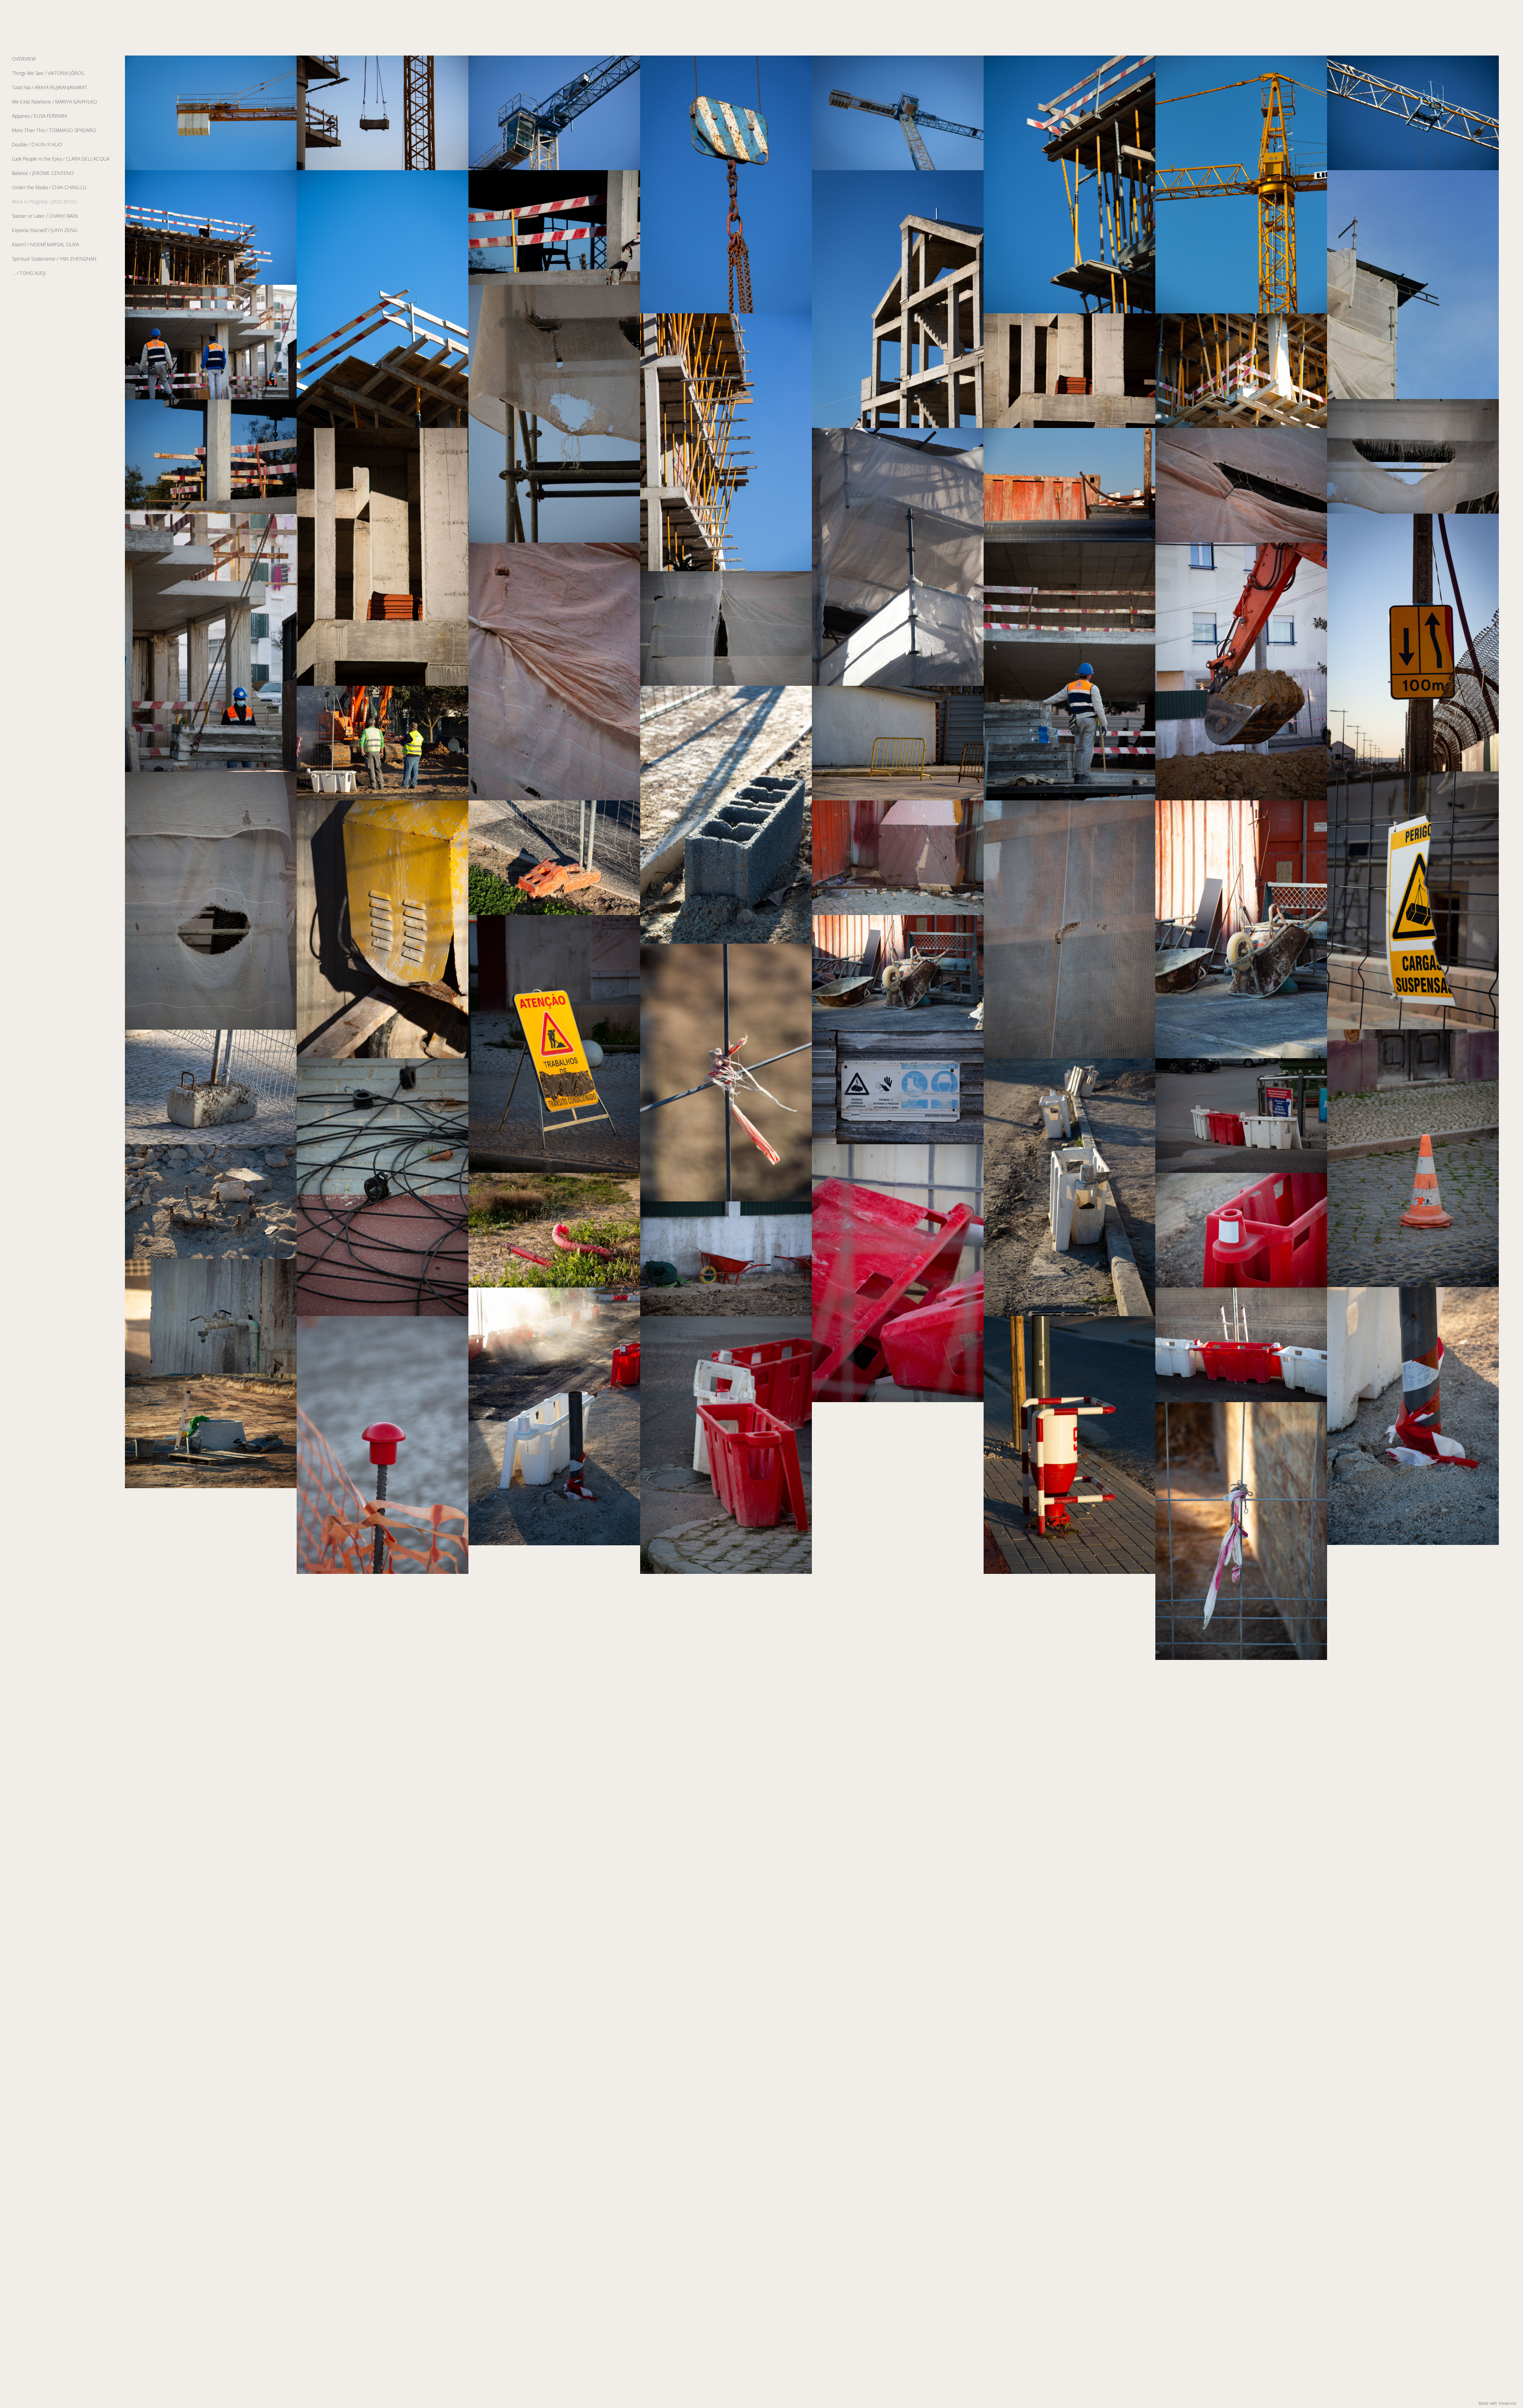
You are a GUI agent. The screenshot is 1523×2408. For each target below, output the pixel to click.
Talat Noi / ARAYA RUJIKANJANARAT (50, 87)
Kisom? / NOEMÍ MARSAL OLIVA (45, 245)
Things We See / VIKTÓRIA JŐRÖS (48, 73)
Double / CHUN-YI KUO (37, 145)
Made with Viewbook (1497, 2403)
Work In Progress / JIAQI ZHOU (45, 202)
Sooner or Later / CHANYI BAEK (45, 216)
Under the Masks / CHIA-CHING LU (49, 187)
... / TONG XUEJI (29, 273)
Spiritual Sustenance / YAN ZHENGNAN (54, 259)
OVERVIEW (24, 59)
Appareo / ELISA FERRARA (39, 116)
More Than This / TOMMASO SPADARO (54, 130)
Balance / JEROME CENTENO (43, 173)
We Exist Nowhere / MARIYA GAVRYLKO (55, 102)
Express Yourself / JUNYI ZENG (45, 230)
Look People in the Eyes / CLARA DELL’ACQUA (61, 159)
